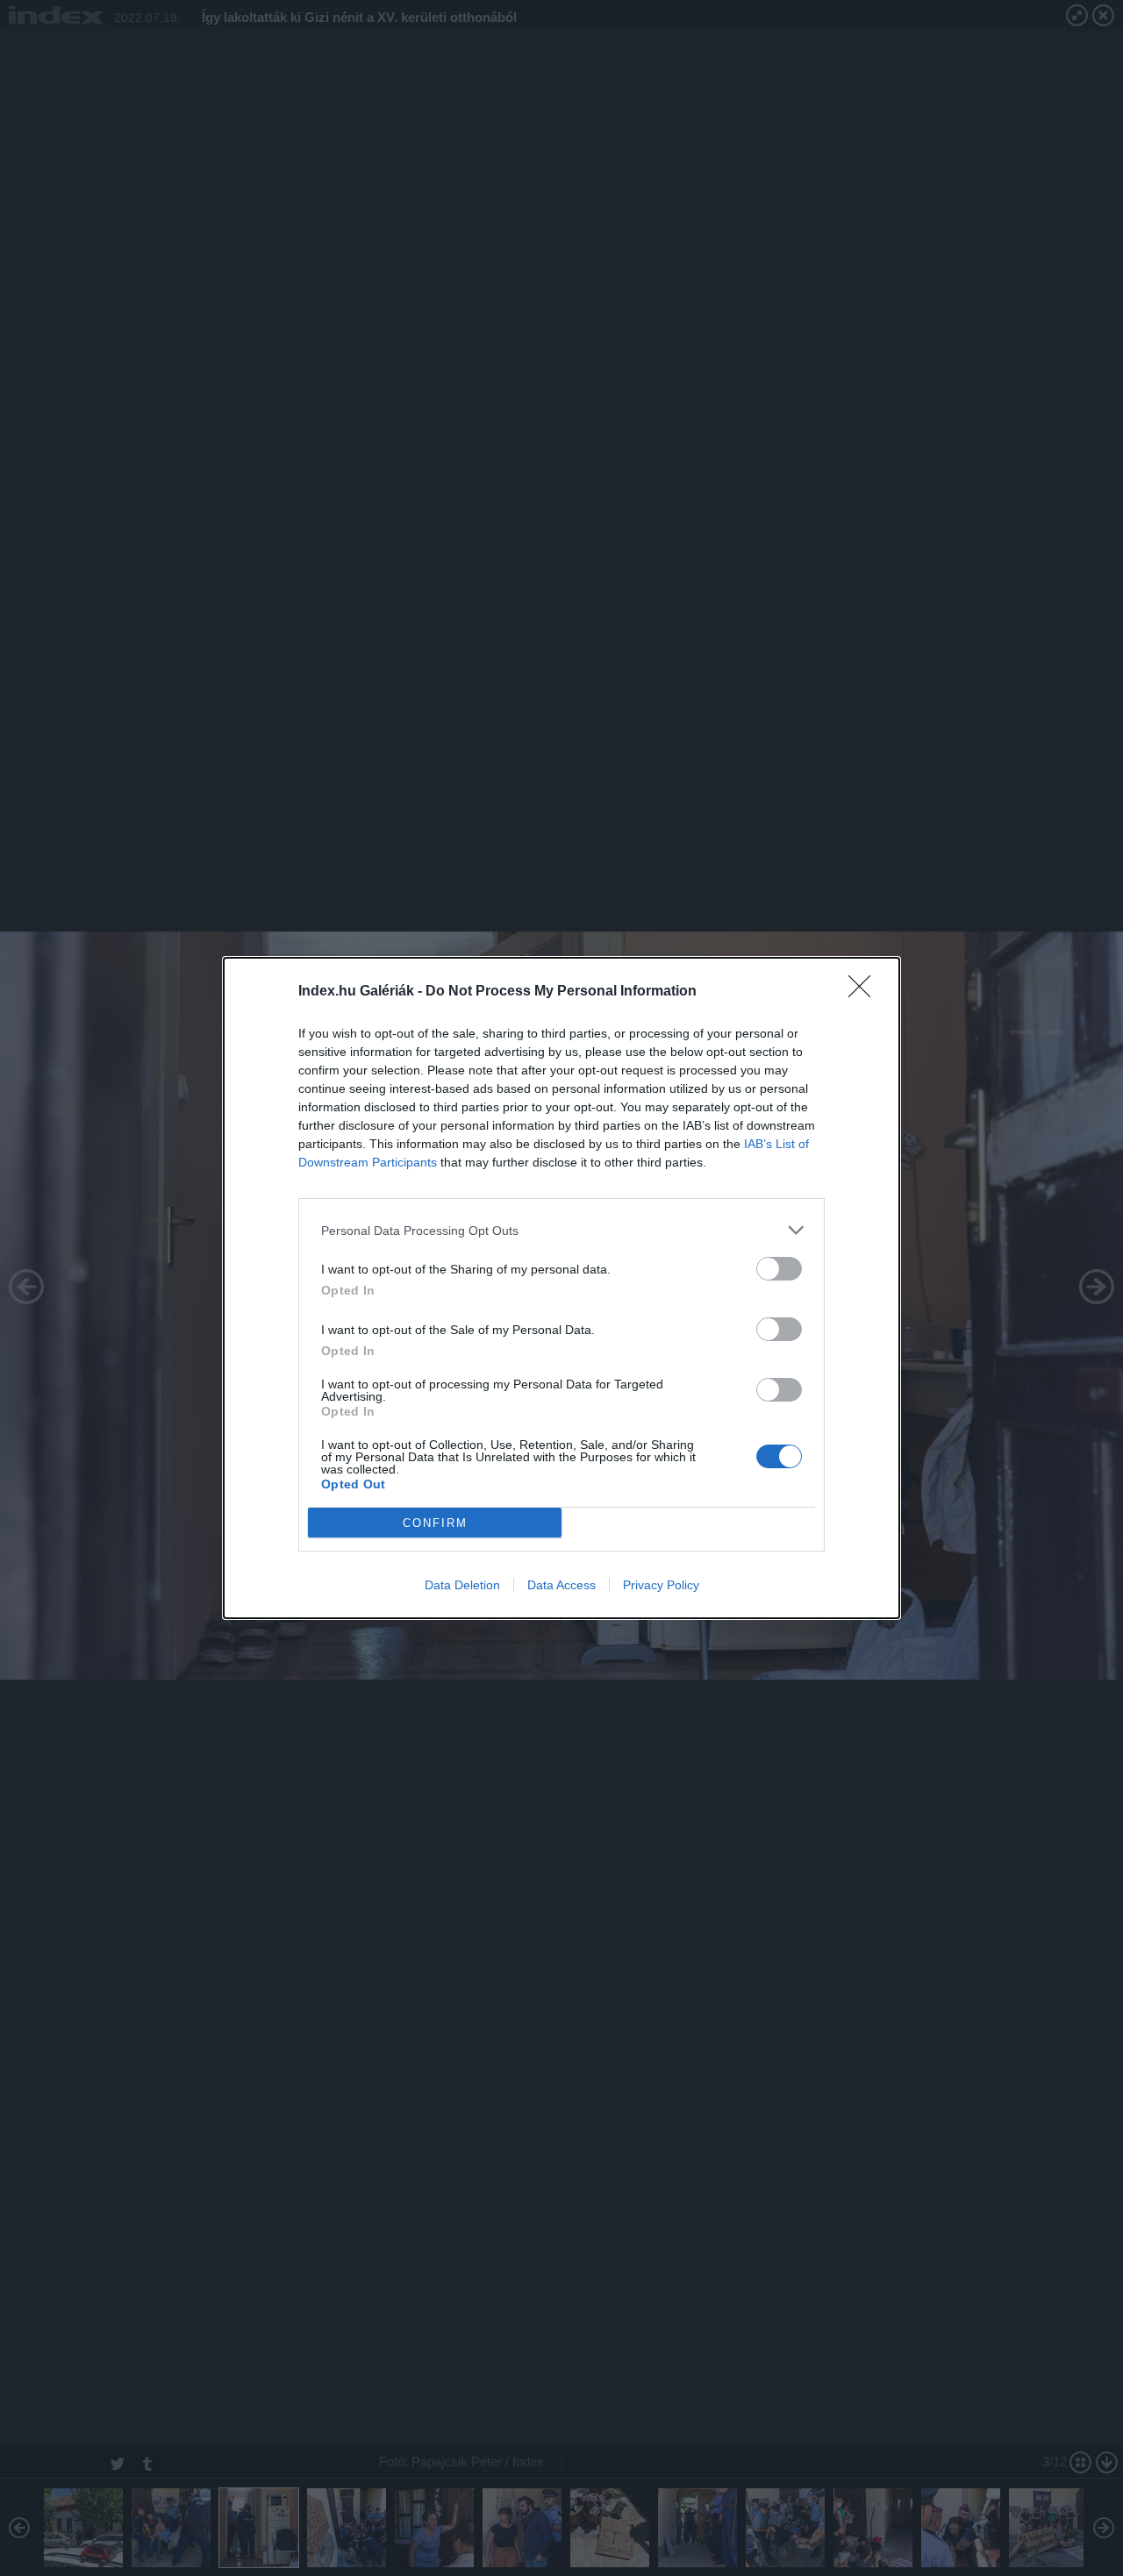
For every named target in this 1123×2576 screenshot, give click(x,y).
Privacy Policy (661, 1585)
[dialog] (561, 1288)
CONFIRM (435, 1523)
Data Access (561, 1585)
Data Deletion (462, 1585)
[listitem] (561, 1230)
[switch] (779, 1269)
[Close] (865, 992)
